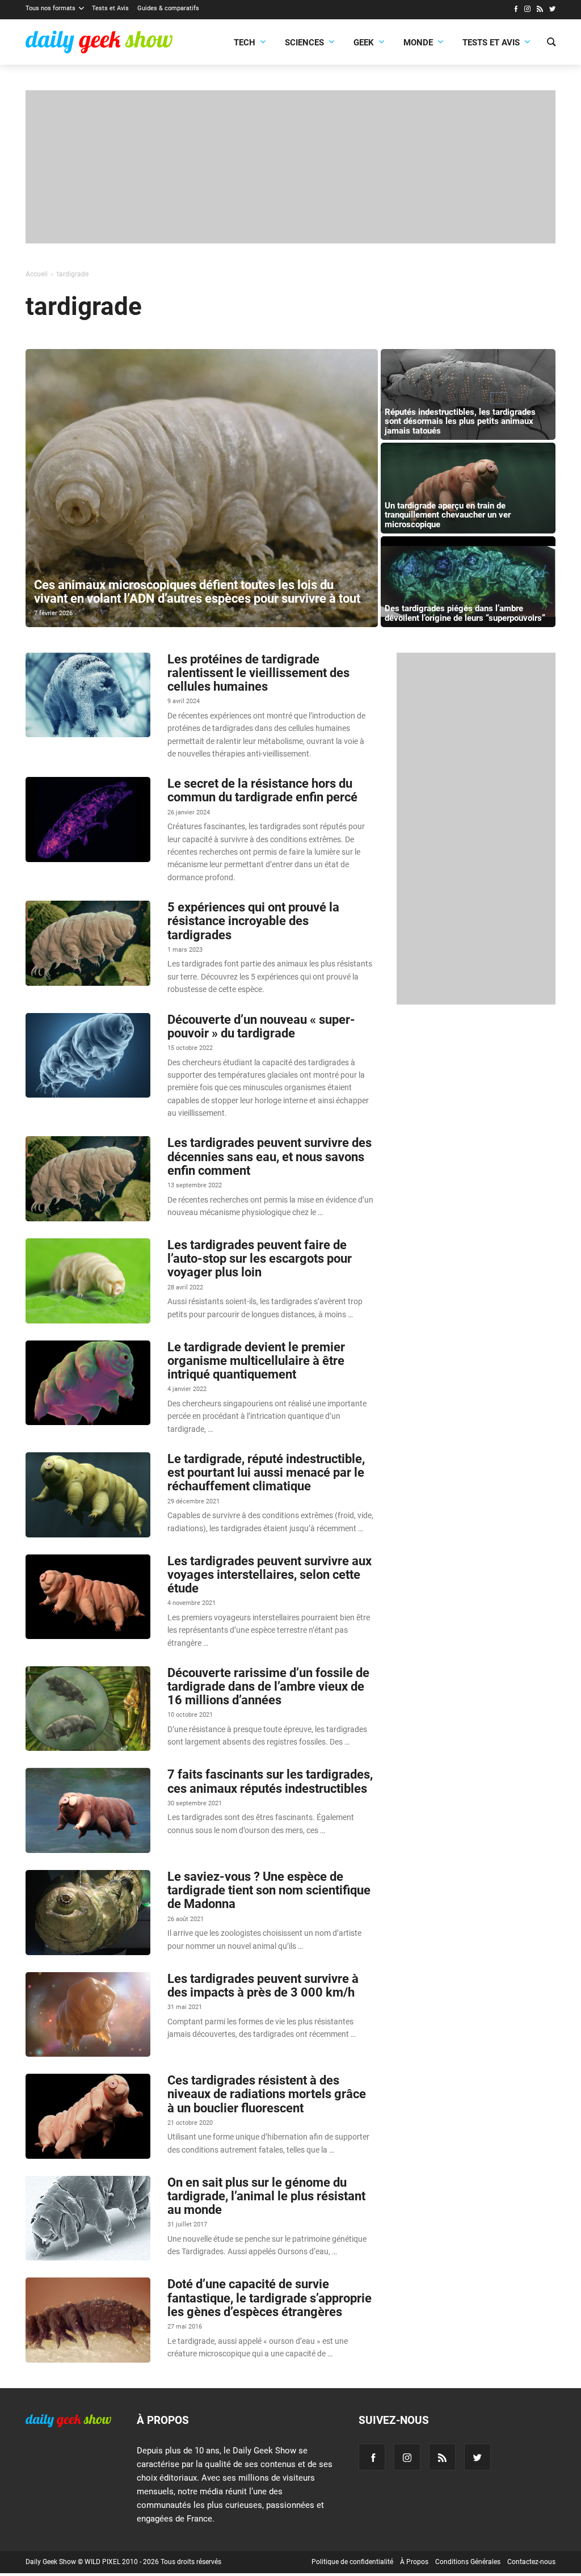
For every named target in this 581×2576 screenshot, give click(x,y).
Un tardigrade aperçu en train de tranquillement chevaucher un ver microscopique (448, 515)
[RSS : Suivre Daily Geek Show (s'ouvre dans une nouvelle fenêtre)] (540, 10)
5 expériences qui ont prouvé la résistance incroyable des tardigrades (253, 921)
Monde (418, 43)
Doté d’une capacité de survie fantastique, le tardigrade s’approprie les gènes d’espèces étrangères (270, 2298)
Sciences (304, 43)
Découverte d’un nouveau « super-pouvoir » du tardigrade (261, 1026)
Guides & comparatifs (168, 8)
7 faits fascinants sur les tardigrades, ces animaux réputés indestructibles (270, 1781)
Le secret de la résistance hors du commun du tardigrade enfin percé (262, 790)
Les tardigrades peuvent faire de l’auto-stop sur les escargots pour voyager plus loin (260, 1258)
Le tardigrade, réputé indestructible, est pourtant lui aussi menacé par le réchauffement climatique (266, 1472)
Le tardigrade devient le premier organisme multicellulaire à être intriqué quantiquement (256, 1361)
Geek (364, 43)
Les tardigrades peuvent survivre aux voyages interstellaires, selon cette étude (270, 1575)
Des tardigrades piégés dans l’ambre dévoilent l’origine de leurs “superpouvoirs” (465, 613)
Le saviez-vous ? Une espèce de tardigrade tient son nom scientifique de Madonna (269, 1890)
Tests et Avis (110, 8)
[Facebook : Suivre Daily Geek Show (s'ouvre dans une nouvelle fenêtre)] (515, 10)
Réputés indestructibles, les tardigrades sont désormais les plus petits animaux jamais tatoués (460, 421)
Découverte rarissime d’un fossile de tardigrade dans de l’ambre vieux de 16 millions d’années (268, 1686)
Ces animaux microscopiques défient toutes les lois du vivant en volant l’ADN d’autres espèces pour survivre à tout (197, 592)
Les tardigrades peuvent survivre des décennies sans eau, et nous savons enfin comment (270, 1156)
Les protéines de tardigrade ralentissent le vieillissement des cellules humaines (258, 673)
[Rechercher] (551, 43)
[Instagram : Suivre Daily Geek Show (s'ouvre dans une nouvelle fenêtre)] (527, 10)
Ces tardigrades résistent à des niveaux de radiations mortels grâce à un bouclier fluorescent (267, 2094)
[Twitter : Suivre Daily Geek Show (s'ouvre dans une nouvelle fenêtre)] (552, 10)
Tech (245, 43)
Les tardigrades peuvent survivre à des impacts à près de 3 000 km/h (263, 1985)
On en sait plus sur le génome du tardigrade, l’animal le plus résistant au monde (266, 2196)
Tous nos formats (50, 8)
